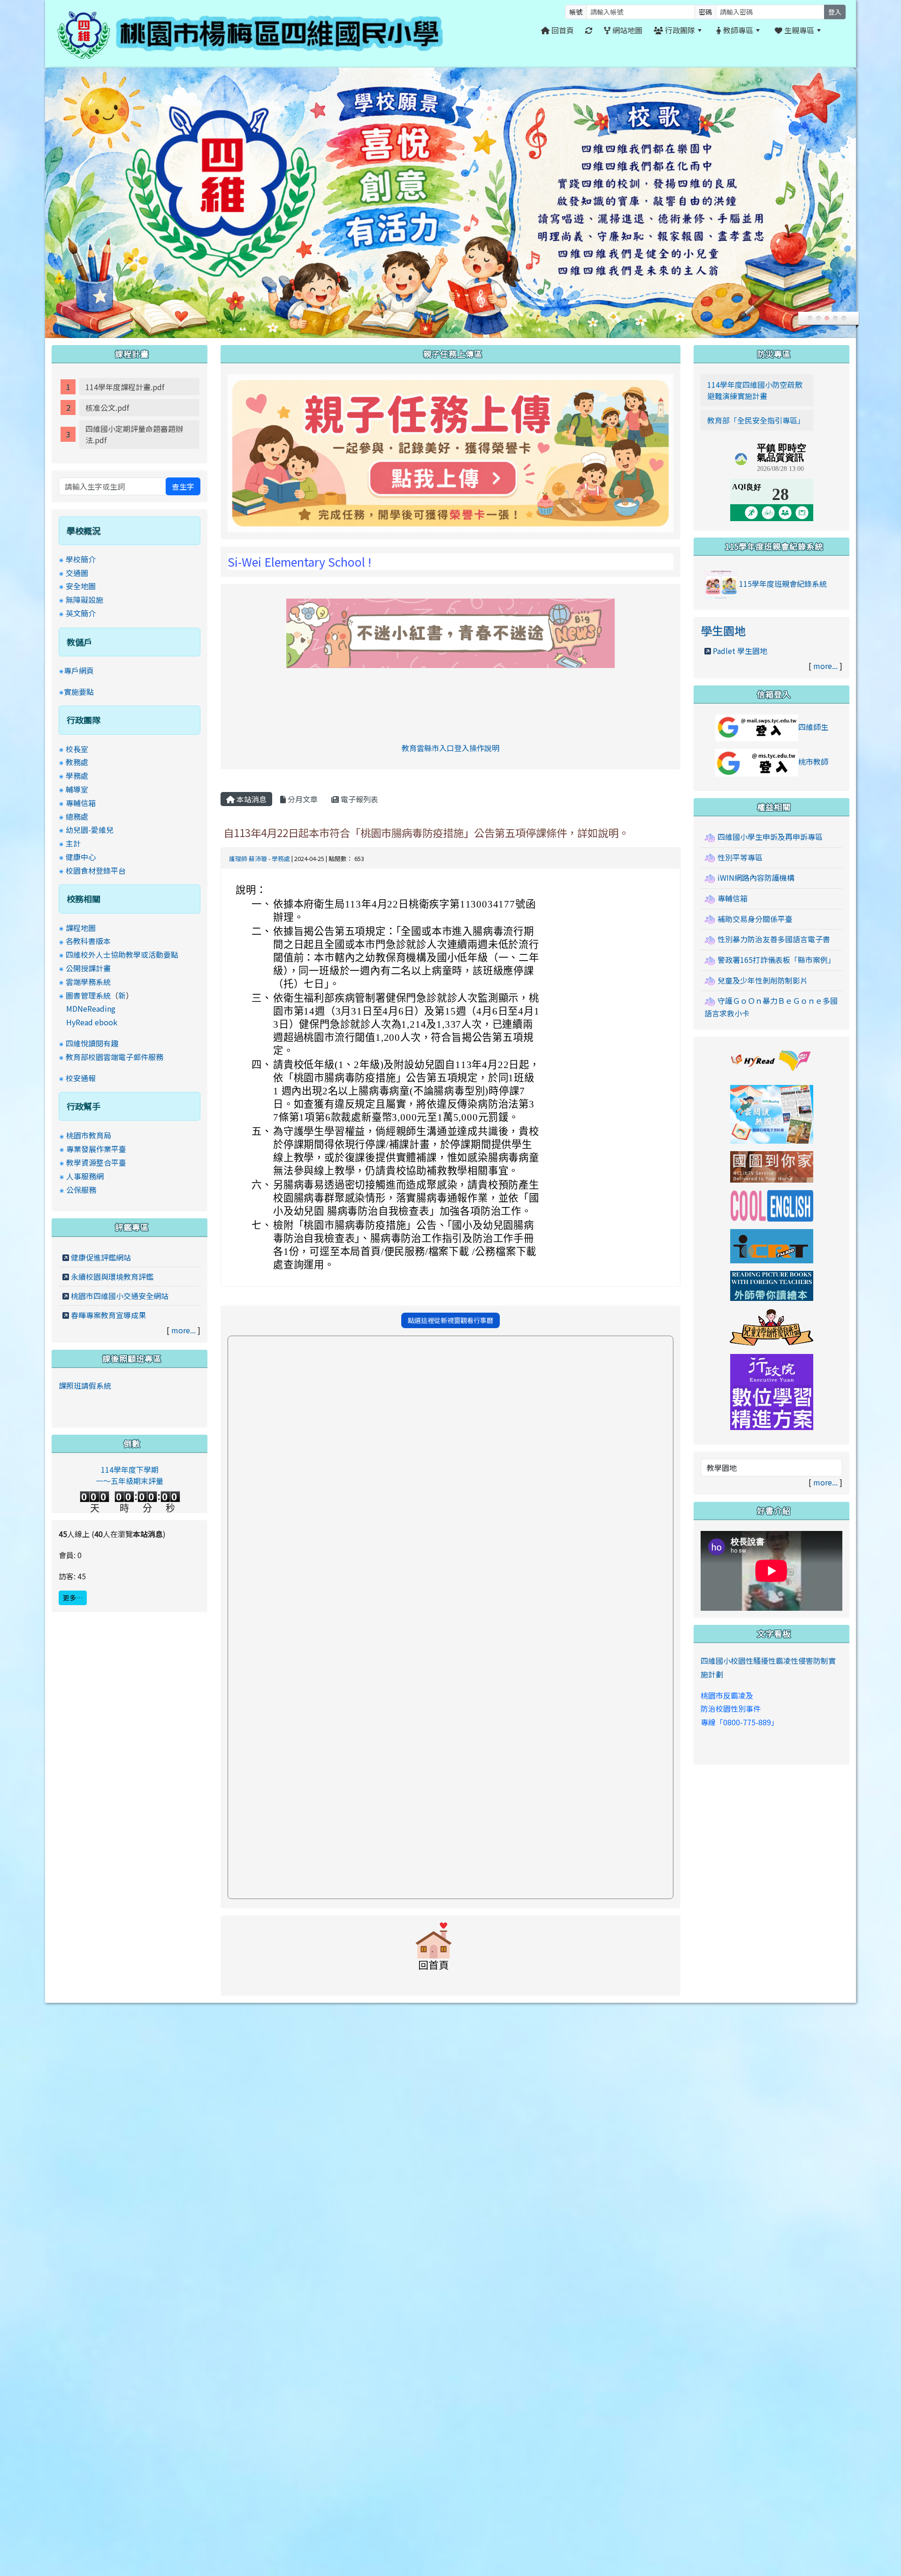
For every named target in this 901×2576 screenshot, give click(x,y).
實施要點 (79, 692)
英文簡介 (81, 613)
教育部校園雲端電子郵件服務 (115, 1057)
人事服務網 (85, 1176)
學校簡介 (81, 559)
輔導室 (77, 789)
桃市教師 (813, 761)
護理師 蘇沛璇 (248, 858)
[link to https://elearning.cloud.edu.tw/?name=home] (772, 1391)
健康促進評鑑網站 (101, 1257)
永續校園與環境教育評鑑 (112, 1276)
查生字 (183, 486)
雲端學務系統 (88, 982)
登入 (835, 12)
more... (183, 1330)
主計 (73, 843)
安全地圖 (81, 586)
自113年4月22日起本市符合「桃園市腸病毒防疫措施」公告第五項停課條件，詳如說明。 (426, 832)
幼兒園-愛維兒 (90, 830)
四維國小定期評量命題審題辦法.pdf (134, 434)
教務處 (77, 762)
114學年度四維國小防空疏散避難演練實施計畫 (755, 390)
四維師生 (813, 727)
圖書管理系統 (88, 995)
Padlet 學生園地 (740, 651)
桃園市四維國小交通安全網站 (120, 1296)
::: (838, 30)
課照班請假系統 (85, 1385)
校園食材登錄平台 (96, 870)
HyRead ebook (92, 1022)
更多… (73, 1598)
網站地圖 (626, 30)
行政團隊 (679, 30)
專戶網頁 (79, 670)
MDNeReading (91, 1008)
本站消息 (251, 799)
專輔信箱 (81, 803)
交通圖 (77, 573)
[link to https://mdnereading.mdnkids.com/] (772, 1113)
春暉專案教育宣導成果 (108, 1315)
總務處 (77, 816)
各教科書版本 (88, 941)
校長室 (77, 749)
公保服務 (81, 1190)
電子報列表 (359, 799)
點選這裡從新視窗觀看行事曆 (450, 1320)
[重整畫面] (589, 30)
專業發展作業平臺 (96, 1149)
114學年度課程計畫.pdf (125, 387)
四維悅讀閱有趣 (92, 1043)
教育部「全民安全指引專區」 (756, 420)
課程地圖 (81, 928)
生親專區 (798, 30)
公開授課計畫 (88, 968)
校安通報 (81, 1078)
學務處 (281, 858)
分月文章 (302, 799)
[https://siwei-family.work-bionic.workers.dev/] (450, 452)
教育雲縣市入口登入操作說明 (450, 748)
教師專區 (737, 30)
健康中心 (81, 857)
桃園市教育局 (89, 1135)
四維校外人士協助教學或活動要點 (122, 954)
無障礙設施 (84, 600)
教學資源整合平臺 (96, 1162)
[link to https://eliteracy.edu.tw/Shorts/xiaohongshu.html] (450, 632)
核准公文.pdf (107, 408)
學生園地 (723, 630)
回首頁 (562, 30)
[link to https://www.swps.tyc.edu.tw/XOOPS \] (434, 1951)
